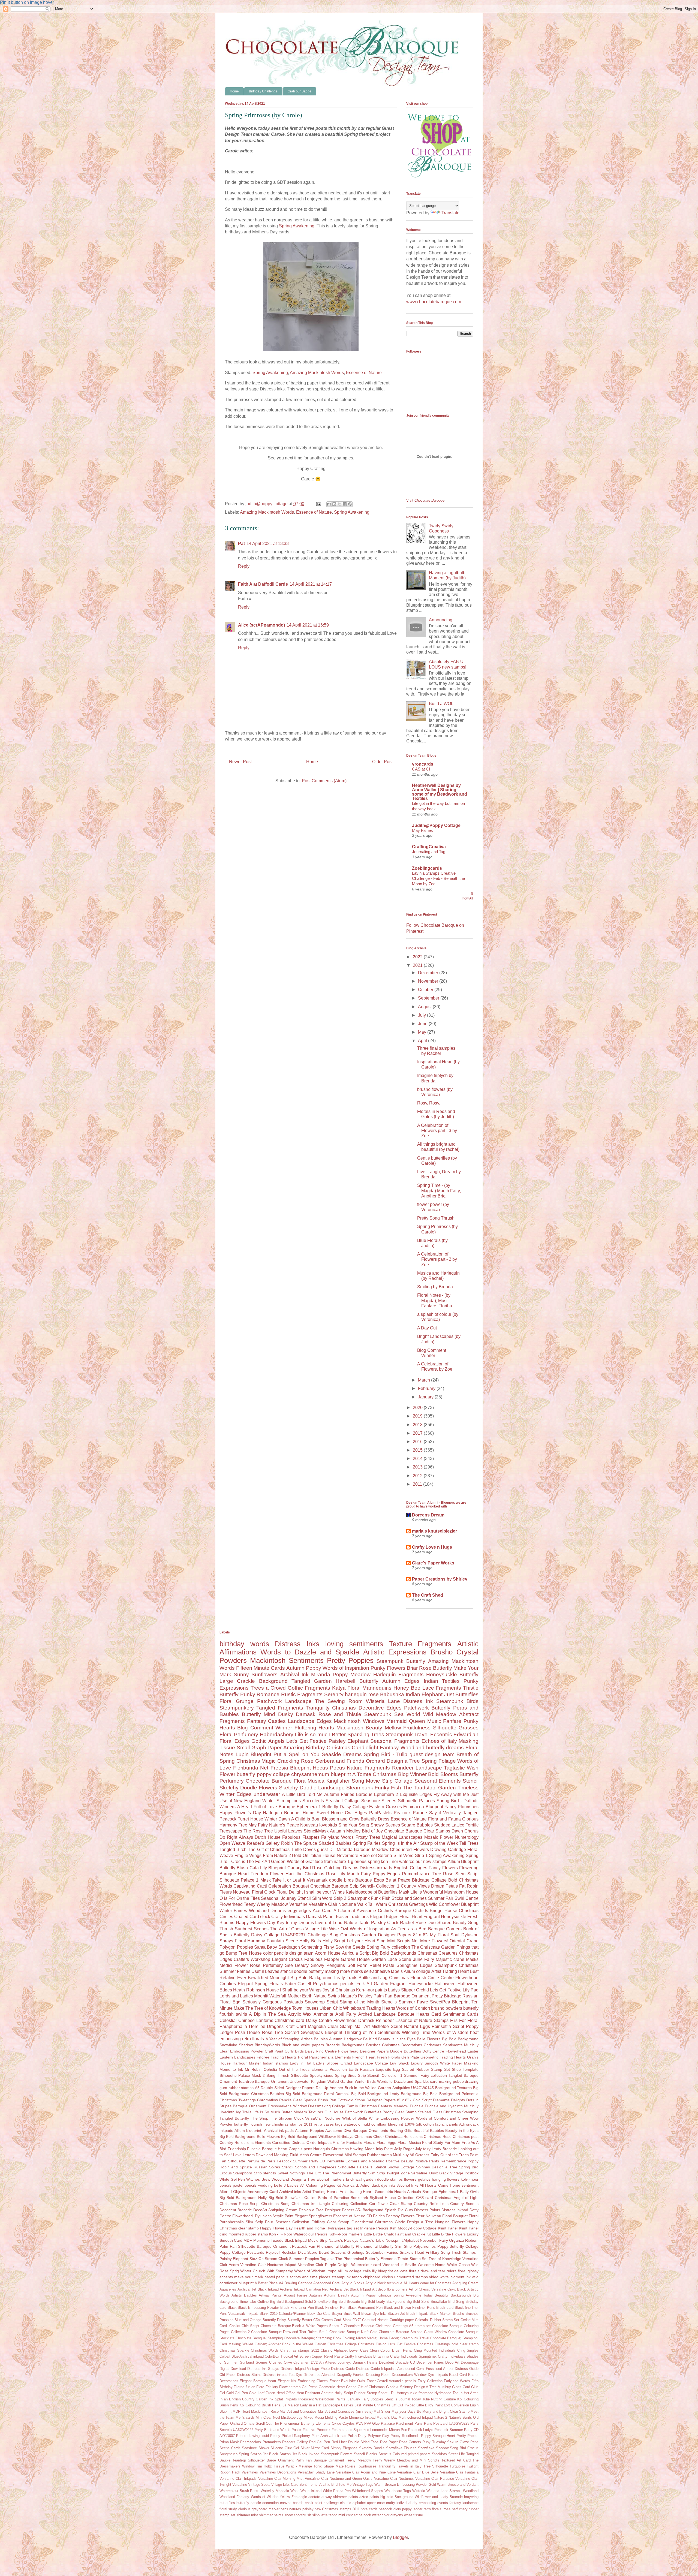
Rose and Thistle (340, 1714)
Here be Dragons (266, 2026)
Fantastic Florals (361, 2142)
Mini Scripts (399, 1941)
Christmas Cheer (369, 2136)
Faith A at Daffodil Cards (263, 584)
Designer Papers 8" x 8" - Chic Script (399, 2100)
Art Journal (344, 1911)
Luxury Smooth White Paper (437, 2063)
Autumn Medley (345, 1831)
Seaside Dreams (342, 1754)
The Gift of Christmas (269, 1850)
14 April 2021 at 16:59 (308, 625)
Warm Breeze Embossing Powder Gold (405, 2485)
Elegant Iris (287, 2381)
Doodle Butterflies (406, 2051)
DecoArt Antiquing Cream (275, 2210)
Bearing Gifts (401, 2130)
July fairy (423, 2149)
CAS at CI (421, 769)
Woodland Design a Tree (293, 2179)
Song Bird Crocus (464, 2448)
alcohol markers (330, 2179)
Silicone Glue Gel (285, 2448)
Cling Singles (468, 2350)
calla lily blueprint (378, 2271)
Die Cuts (405, 2210)
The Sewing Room (339, 1701)
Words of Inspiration (346, 1668)
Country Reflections (431, 2204)
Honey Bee (407, 1688)
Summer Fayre (413, 2002)
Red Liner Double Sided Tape (355, 2442)
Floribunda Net (251, 1768)
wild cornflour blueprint (383, 2124)
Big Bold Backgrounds (394, 1953)
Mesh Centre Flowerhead (321, 2155)
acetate (314, 2497)
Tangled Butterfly (234, 2118)
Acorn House (328, 1953)
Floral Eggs (386, 2142)
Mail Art (362, 2026)
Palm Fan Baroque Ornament (402, 1996)
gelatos (424, 2179)
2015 (418, 1450)
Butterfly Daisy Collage (345, 1807)
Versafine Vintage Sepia (251, 2485)
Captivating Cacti (250, 1886)
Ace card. (351, 2185)
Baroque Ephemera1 (440, 2192)
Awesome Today (419, 2295)
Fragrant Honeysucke (411, 1984)
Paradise (388, 2423)
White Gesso (458, 2265)
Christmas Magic (256, 1761)
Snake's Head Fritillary (419, 2252)
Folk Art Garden (372, 1984)
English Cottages (410, 1868)
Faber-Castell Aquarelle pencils (392, 2381)
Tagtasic (327, 2259)
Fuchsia (417, 2106)
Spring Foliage (439, 1761)
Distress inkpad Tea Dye (282, 2375)
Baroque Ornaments (370, 2130)
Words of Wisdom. (310, 2271)
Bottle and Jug (373, 1978)
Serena (385, 1856)
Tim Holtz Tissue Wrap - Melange (284, 2466)
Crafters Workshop (252, 1959)
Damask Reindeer (376, 2020)
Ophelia (270, 2069)
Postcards (256, 2252)
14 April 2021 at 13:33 (268, 544)
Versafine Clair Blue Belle (418, 2472)
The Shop (260, 2118)
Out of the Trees (455, 2155)
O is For (227, 1898)
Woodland (471, 2491)
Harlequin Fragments (398, 1674)
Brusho (458, 2314)
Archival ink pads (279, 2130)
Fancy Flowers (443, 1868)
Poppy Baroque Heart (438, 2436)
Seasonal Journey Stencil (286, 1898)
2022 (418, 957)
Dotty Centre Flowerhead (444, 2051)
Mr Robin (253, 2069)
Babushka (392, 1694)
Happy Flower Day (276, 2228)
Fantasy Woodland (402, 1748)
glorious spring (365, 1862)
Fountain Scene (282, 1941)
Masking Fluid (286, 2155)
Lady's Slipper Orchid (333, 2063)
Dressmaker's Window (287, 2106)
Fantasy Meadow (393, 2106)
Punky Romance (260, 1694)
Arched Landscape (377, 2014)
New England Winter (254, 1801)
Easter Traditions (352, 1917)
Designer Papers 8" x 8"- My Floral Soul (419, 1935)
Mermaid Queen (406, 1721)
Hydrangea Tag (446, 2393)
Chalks (235, 2326)
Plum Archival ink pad (329, 2436)
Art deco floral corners (390, 2289)
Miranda (321, 1674)
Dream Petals (444, 1886)
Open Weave (232, 1843)
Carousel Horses (375, 2320)
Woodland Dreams (267, 1911)
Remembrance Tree (422, 1874)
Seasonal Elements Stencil (446, 1781)
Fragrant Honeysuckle (445, 1917)
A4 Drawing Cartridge (296, 2283)
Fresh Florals (388, 2057)
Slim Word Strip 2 (329, 1898)
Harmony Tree (233, 1825)
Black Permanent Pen (365, 2308)
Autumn (316, 2295)
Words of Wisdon (265, 2497)
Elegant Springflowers (313, 2216)
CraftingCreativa (429, 847)
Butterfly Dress (375, 1819)
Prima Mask (229, 2442)
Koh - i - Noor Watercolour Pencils (298, 2234)
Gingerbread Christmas (372, 2222)
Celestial (228, 2020)
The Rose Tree (258, 1831)
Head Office (286, 2393)
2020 (418, 1408)
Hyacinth (227, 2112)
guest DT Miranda (335, 1850)
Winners (228, 1807)
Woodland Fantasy (234, 2497)
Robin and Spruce (236, 2167)
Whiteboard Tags (398, 2491)
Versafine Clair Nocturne (332, 1904)
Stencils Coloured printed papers (404, 2454)
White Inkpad (311, 2491)
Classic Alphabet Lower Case (345, 2350)
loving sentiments (354, 1644)
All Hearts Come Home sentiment (449, 2185)
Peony (275, 2436)
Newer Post (240, 762)
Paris (419, 2423)
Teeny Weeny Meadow (266, 1904)
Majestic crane (450, 1959)
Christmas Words (265, 2350)
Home (234, 91)
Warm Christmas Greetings (402, 1904)
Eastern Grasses (386, 1807)
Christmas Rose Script (240, 2204)
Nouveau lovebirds (319, 1825)
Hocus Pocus (329, 1768)
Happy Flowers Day (256, 1923)
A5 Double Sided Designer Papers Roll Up (292, 2088)
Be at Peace (398, 1880)
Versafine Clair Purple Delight (324, 2265)
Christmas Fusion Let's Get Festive (387, 2344)
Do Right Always (236, 1837)
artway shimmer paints (340, 2497)
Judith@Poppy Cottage (436, 825)
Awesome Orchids (375, 1911)
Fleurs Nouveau (235, 1892)
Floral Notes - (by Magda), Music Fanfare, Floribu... (436, 1300)
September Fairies (382, 2252)
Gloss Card (461, 2387)
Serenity (334, 1694)
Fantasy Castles (267, 1721)
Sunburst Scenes (252, 1929)
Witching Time (416, 2032)
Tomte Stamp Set (413, 2259)
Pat (241, 544)
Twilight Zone (398, 2173)
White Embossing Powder (392, 2118)
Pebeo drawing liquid (253, 2436)
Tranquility (318, 1708)
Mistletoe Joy (292, 2417)
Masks (472, 1959)
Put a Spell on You (297, 1754)
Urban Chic (331, 2008)
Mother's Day (387, 2417)
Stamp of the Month (360, 2002)
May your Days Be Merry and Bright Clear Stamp (431, 2411)
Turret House (250, 1819)
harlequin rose (362, 1694)
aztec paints (369, 2497)
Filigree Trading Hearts (277, 2057)
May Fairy (258, 1825)
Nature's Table (372, 2240)
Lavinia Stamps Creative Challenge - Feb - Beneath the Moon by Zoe (438, 879)
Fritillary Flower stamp (283, 2387)
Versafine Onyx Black (430, 2173)
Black (232, 2308)
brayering (471, 2497)
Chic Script (250, 2326)
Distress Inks (297, 1644)
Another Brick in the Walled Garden (360, 2088)
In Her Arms (469, 2393)
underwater (267, 1794)
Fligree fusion (244, 2387)
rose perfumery (455, 2509)
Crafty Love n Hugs (432, 1547)
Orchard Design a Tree (393, 1761)
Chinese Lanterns (256, 2020)
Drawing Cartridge (448, 1850)
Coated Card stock (252, 1917)
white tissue (413, 2515)
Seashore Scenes (379, 1801)
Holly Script (334, 1941)
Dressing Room (378, 2375)
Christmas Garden (358, 1935)
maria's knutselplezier (434, 1531)
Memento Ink (231, 2069)
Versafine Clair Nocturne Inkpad (268, 2265)
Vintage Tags (363, 2485)
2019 (418, 1416)
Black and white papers (303, 2045)
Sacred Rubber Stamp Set (426, 2069)
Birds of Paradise (333, 2198)
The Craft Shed (428, 1595)
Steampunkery (237, 1708)
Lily (342, 1874)
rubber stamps (241, 2088)
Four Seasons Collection (287, 2222)
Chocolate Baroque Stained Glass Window (413, 2332)
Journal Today (410, 2399)
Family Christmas (362, 2106)
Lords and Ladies (236, 1996)
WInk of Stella (355, 2118)
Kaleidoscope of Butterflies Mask (377, 1892)
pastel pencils (276, 2277)
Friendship (237, 2149)
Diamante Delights (449, 2100)
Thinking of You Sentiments (372, 2032)
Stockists (439, 2454)
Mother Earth (300, 1996)
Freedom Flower (267, 1874)
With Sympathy (280, 2271)
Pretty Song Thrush (436, 1218)
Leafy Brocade (444, 2149)
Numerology (467, 1837)
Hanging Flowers (450, 2222)
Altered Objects (233, 2192)
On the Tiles (248, 1898)
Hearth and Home (309, 2228)
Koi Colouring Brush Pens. (260, 2405)
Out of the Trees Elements (303, 2069)
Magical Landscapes (402, 1837)
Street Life (457, 2454)
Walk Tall (366, 1904)
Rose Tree (273, 2032)
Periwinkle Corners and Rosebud (356, 2161)
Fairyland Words (337, 1837)
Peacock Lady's (421, 2430)
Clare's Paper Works (433, 1563)
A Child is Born (306, 1819)
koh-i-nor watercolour (401, 1862)
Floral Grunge (237, 1701)
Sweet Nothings (291, 2173)
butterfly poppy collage (263, 1774)
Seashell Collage (343, 1801)
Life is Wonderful (427, 1892)
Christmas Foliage (342, 2344)
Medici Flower (234, 1965)
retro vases (324, 2124)
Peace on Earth (344, 2069)
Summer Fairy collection (425, 2075)
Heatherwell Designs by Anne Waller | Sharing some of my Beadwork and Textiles (440, 792)
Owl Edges (356, 1813)
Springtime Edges (414, 1965)
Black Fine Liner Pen (297, 2308)
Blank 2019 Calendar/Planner (283, 2314)
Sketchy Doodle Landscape (312, 1788)
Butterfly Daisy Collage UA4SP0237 (270, 1935)
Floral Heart (411, 1917)
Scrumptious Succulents (300, 1801)
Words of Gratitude (305, 1862)
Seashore (249, 2448)
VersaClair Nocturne (323, 2118)
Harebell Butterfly (357, 1681)
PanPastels (380, 1813)
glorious (244, 2509)
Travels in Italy (409, 2466)
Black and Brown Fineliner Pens (410, 2308)
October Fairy (427, 2155)
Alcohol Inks (408, 2185)
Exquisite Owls (353, 2381)
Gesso (351, 2387)
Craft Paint (274, 2051)
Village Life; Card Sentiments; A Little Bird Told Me (311, 2485)
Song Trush (451, 2252)
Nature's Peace (284, 1825)
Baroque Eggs (369, 1880)
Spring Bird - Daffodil (458, 1801)
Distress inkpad (455, 2210)
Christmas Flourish (408, 1978)
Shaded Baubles (335, 1843)
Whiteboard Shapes (368, 2491)
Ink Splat (276, 2399)
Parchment (404, 2423)
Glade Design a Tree (414, 2222)
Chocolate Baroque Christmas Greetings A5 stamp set (387, 2326)
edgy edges (299, 1911)
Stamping (470, 2112)
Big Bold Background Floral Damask (318, 2094)
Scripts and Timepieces (316, 2167)
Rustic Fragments (302, 1694)
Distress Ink (418, 1701)
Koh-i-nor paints (371, 1990)
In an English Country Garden (243, 2399)
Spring (244, 2454)
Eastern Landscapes (237, 2057)
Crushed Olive (281, 2362)
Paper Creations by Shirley (440, 1579)
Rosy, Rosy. (429, 1103)
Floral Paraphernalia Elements (324, 2057)
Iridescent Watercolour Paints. (322, 2399)
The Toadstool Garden (429, 1788)
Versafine (298, 1904)
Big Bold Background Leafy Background (386, 2094)
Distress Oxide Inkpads (312, 2142)
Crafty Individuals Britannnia (367, 2356)
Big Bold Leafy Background (383, 2302)
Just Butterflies (461, 1694)
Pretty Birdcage (446, 1996)
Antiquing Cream (465, 2283)
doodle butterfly (309, 1971)
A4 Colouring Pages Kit (321, 2185)
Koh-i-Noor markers (346, 2234)
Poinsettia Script (448, 2026)
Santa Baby (266, 1947)
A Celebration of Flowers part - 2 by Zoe (437, 1259)
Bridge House (443, 1911)
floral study (228, 2509)
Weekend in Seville (399, 2265)
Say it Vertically (445, 1813)
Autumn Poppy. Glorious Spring (377, 2295)
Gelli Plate (410, 2057)
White (295, 2491)
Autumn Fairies (339, 1794)
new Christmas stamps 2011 (337, 2509)
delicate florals (407, 2271)
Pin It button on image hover (27, 2)
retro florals (253, 2039)
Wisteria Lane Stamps (444, 2491)
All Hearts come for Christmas (427, 2283)
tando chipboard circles (372, 2277)
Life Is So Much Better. (272, 2112)
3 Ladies (291, 2185)
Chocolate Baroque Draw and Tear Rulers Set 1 (289, 2332)
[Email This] (329, 504)
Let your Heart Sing (366, 1941)
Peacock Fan (304, 2246)
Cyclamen (301, 2362)
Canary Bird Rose (305, 1868)
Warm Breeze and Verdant (458, 2485)
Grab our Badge (300, 91)
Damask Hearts (365, 2362)
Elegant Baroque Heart (258, 2381)
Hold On (300, 1856)
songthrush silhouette (311, 2515)
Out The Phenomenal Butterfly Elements (298, 2423)
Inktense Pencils (374, 2228)
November (429, 981)
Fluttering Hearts (314, 1728)
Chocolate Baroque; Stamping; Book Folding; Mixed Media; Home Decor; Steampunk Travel (356, 2338)
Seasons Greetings (348, 2252)
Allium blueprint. (248, 2130)
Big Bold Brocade (346, 2302)
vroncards (423, 764)
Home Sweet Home (323, 1813)
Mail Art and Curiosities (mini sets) (345, 2411)
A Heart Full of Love (257, 1807)
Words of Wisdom (450, 2032)
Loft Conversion (456, 2405)
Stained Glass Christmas (440, 2112)
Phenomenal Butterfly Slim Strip (384, 2246)
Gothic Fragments (309, 1688)
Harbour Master (247, 2063)
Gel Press (310, 2387)
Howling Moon (362, 2149)
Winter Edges (236, 1794)
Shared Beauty (452, 1923)
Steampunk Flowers (337, 2454)
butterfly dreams (445, 1748)
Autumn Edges (401, 1681)
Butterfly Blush (234, 1868)
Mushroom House (461, 1892)
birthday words (244, 1644)
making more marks (344, 1971)
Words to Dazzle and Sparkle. (403, 2081)
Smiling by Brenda (435, 1287)
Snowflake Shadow (433, 2448)
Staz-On (257, 2259)
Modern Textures (308, 2112)
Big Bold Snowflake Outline (293, 2198)
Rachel (407, 1923)
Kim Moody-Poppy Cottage (413, 2228)
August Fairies (296, 2295)
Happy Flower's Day (240, 1813)
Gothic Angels (268, 1741)
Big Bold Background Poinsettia (451, 2094)
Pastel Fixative (303, 2430)
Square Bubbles (417, 1825)
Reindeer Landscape (417, 1768)
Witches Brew (258, 2179)
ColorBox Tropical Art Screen (288, 2356)
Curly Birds (294, 2051)
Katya (339, 1688)
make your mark (249, 2277)
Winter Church (253, 2271)
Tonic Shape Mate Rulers (334, 2466)
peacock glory (390, 2509)
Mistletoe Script (387, 2026)
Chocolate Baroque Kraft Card (353, 2332)
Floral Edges (235, 1741)
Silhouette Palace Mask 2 (242, 2075)
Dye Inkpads (438, 2375)
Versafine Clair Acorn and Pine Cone (366, 2472)
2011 (418, 1484)
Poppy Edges (386, 1874)
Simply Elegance (344, 2448)
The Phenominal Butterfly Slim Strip (354, 2173)
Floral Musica (409, 2142)
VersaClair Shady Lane (316, 2472)
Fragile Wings (248, 1856)
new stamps (435, 1862)
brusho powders (447, 2008)
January (426, 1397)
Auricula (414, 2192)
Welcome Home (432, 2265)
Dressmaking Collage (327, 2106)
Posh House (247, 2032)
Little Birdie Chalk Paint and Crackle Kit (397, 2234)
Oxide (336, 2423)
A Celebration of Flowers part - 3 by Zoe (437, 1131)
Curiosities (281, 2142)
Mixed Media (314, 2417)
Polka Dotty (357, 2436)
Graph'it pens (300, 2149)
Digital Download (233, 2369)
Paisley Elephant (349, 1741)
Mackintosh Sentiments (287, 1660)
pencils (251, 2185)
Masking (471, 2063)
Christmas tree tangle (311, 2204)
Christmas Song (275, 2204)
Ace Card (322, 1911)
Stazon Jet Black (264, 2454)
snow (288, 2515)
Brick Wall (352, 2314)
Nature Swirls (327, 1996)
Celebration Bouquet (288, 1886)
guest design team (432, 1754)
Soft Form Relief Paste (371, 1965)
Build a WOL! (442, 704)
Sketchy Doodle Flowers (248, 1788)
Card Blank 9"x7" (347, 2320)
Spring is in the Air (400, 1843)
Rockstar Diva (294, 2252)
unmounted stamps (411, 2277)
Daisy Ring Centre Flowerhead (332, 2051)
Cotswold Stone (351, 2100)
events (443, 2503)
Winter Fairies (233, 1911)
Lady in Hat (301, 2063)
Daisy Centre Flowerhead (331, 2020)
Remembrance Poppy (460, 2161)
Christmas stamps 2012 (300, 2350)
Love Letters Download (253, 2155)
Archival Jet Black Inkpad (258, 2289)
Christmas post (466, 2136)
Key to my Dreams (295, 1923)
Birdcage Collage (429, 1880)
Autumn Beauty (337, 2295)
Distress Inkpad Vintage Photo (305, 2369)
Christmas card (289, 2020)
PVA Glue (372, 2423)
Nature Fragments (368, 1768)
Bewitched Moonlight (268, 1978)
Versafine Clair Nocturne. (394, 2479)
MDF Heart (241, 2411)
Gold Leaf (257, 2393)
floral (462, 2271)
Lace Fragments (442, 1688)
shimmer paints (271, 2515)
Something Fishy (318, 1947)
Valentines (250, 2472)
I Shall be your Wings (301, 1990)
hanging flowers (446, 2179)
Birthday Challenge (263, 91)
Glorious (470, 1819)
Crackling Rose (295, 1761)
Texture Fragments (420, 1644)
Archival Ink (294, 1674)
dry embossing (424, 2503)
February (427, 1388)
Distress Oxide (343, 2369)
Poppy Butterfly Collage (458, 2246)
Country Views (415, 1886)
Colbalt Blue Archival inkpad (242, 2356)
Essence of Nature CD (352, 2216)
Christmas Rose (437, 2136)
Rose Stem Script (461, 1874)
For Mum (452, 2142)
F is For (458, 2020)
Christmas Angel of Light (457, 2198)
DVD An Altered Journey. (331, 2362)
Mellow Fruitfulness (408, 1728)
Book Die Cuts (319, 2314)
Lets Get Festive (446, 1990)
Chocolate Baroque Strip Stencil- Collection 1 (355, 1886)
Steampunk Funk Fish (369, 1898)
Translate (450, 213)
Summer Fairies (235, 1971)
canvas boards (292, 2503)
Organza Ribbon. (464, 2240)
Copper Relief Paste (327, 2356)
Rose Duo (426, 1923)
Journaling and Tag (429, 852)
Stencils (389, 2002)
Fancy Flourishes (461, 1807)
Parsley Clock (385, 1923)
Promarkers (272, 2442)
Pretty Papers (467, 2436)
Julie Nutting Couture (439, 2399)
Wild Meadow (440, 1714)
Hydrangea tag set (343, 2228)
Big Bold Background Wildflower (309, 2136)
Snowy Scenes (385, 1825)
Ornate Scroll (254, 2423)
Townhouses (367, 2466)
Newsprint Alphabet (402, 2240)
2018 (418, 1425)
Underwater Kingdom (308, 2081)
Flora (260, 2387)
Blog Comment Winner (265, 1728)
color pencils (276, 1953)
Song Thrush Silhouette (287, 2075)
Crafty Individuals (288, 1917)
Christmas (344, 1708)
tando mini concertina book (350, 2515)
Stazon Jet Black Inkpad (299, 2454)
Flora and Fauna (444, 1819)
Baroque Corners (445, 1929)
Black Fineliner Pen (330, 2308)
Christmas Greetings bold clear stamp (448, 2344)
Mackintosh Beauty (359, 1728)
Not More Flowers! (430, 1941)
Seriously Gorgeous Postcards (273, 2002)
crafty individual (399, 2503)
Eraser (335, 2381)
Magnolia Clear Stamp (330, 2026)
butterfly (243, 2503)
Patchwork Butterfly (427, 1708)
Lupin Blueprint (254, 1754)
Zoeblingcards (427, 868)
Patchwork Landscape (284, 1701)
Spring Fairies (367, 1843)
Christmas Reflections (404, 2136)
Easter (473, 2051)
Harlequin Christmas (331, 2149)
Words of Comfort (413, 2008)
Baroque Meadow (371, 1850)
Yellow (285, 2497)
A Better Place (266, 2283)
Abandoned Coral (327, 2283)
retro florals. (433, 2509)
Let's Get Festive (306, 1741)
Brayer (337, 2314)
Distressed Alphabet (319, 2375)
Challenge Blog (323, 1935)
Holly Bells (310, 1941)
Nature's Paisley (357, 1996)
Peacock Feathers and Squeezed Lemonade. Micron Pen (362, 2430)
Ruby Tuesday (434, 2442)
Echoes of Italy (439, 1741)
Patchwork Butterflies (363, 2112)
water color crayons (388, 2515)
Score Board (318, 2252)
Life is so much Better (320, 1734)
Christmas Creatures (437, 1953)
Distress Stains (249, 2375)
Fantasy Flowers (400, 2216)
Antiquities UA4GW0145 (413, 2088)
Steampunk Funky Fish (374, 1788)
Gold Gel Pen (237, 2393)
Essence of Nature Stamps (422, 2020)
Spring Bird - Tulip (386, 1754)
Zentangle (299, 2497)
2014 (418, 1459)
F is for (339, 2142)
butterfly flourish (248, 2124)
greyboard (259, 2509)
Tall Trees (469, 1843)
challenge (331, 2503)
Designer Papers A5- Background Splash (361, 2210)
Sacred (292, 2032)
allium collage (350, 2271)
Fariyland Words (457, 2381)
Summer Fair (441, 1898)
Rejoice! (273, 2252)
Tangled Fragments (280, 1708)
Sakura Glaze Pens (463, 2442)
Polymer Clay (379, 2436)
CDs (317, 2320)
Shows (264, 2448)
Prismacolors (251, 2442)
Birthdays (345, 2136)
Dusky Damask (297, 1714)
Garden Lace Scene (391, 1959)
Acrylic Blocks (353, 2283)
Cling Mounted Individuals (435, 2350)
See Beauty (297, 1965)
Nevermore (348, 1856)
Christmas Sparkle (234, 2350)
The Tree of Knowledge (268, 2008)
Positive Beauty (400, 2161)
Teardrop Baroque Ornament (263, 2081)
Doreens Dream (428, 1515)
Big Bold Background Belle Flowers (250, 2136)
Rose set (368, 1856)
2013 (418, 1467)
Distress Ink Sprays (263, 2369)
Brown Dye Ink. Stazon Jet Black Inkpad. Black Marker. (406, 2314)
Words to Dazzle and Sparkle (310, 1652)
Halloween (445, 1984)
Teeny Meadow (358, 2460)
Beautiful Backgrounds (453, 2295)
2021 (418, 965)
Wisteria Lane (383, 1701)
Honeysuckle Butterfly (452, 1674)
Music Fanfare (444, 1721)
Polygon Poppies (236, 1947)
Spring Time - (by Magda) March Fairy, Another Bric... (439, 1191)
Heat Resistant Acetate (315, 2393)
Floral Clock (264, 1892)
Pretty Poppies (350, 1660)
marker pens (278, 2509)
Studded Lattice (449, 1825)
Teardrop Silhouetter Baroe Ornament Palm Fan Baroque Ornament (288, 2460)
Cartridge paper (402, 2320)
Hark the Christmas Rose (311, 1874)
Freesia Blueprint (291, 1768)
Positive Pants (427, 2161)
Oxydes (349, 2423)
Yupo (332, 2271)
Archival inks (290, 2192)
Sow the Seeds (350, 1947)
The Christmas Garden (434, 1947)
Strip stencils (265, 2173)
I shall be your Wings (324, 1892)
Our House (334, 2112)
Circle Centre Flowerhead (453, 1978)
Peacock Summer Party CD (301, 2161)
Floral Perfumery (239, 1734)
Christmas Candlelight (353, 1748)
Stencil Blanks (365, 2454)
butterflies (227, 2503)
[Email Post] (318, 504)
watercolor (353, 2124)
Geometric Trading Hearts (443, 2057)
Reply (244, 566)
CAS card (425, 2198)
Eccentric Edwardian (454, 1734)
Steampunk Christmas (457, 1965)
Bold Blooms (443, 1774)
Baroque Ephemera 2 (377, 1794)
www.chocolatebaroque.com (434, 302)
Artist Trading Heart (450, 1971)
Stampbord (243, 2173)
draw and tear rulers (439, 2271)
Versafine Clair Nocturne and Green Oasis (339, 2479)
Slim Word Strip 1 (411, 1856)
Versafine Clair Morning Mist (281, 2479)
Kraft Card (296, 2026)
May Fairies (422, 830)
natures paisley (301, 2509)
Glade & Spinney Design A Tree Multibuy (419, 2387)
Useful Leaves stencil (272, 1971)
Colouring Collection (350, 2204)
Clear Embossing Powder (242, 2051)
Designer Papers (374, 2051)
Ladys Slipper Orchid (408, 1990)
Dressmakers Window (409, 2375)
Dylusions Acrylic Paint (274, 2216)
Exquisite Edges (416, 1794)
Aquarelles (228, 2289)
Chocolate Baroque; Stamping (259, 2338)
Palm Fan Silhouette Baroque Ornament (255, 2246)
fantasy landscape (464, 2503)
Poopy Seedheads (405, 2436)
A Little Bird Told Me (302, 1794)
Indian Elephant (424, 1694)
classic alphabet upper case (362, 2503)
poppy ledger (412, 2509)
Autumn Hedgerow (345, 2039)
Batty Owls (469, 2192)
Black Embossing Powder (258, 2308)
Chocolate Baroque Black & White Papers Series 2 (302, 2326)
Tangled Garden (312, 1681)
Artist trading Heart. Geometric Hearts (373, 2192)
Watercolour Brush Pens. (239, 2491)
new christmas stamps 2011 (288, 2124)
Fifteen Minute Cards (261, 1668)
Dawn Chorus (465, 1831)
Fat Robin (469, 1886)
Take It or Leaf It (289, 1880)
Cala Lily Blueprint (268, 1868)
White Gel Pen (232, 2179)
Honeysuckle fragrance (415, 2393)
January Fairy (359, 2399)
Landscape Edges (310, 1721)
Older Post (382, 762)
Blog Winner (412, 1774)
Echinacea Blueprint (423, 1807)
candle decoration (265, 2503)
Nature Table (357, 1923)
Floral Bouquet (455, 2216)
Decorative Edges (380, 1708)
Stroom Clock (276, 2259)
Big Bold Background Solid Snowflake (300, 2302)
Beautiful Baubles (429, 2130)
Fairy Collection (430, 2381)
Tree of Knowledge (445, 2259)
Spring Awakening (297, 226)
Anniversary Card (263, 2192)
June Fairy (424, 1959)
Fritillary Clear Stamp (330, 2222)
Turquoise (457, 2466)
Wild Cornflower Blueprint (454, 1904)
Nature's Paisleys (343, 2240)
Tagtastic (454, 1768)
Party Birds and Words (272, 2430)
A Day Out (427, 1328)
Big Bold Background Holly (243, 2198)
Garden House (355, 1959)
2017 (418, 1433)
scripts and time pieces (310, 2277)
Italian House (322, 1856)
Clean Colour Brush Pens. (391, 2350)
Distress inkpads (376, 1868)
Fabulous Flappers (301, 1837)
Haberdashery (277, 1734)
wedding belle (270, 2185)
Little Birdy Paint (430, 2405)
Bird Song (456, 2302)
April (423, 1041)
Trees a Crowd (268, 1688)
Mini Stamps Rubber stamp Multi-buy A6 (379, 2155)
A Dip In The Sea (267, 2014)
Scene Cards (230, 2448)
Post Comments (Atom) (324, 781)
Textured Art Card (456, 2460)
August (425, 1007)
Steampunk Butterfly (401, 1661)
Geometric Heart (332, 2387)
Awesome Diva (338, 2130)
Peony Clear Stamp (400, 2112)
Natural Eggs (417, 2026)
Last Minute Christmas (372, 2405)
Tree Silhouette (436, 2466)
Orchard (236, 2423)
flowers (410, 2179)
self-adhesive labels (383, 1971)
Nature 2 (440, 2417)
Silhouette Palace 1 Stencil (362, 2167)
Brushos (373, 2045)
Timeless (468, 1788)
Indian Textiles (442, 1681)
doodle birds (341, 1880)
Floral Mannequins (369, 1688)
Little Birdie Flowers (449, 2234)
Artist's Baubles (314, 2039)
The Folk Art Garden (266, 1862)
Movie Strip (318, 2240)
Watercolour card (366, 2265)
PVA (359, 2423)
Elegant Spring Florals (260, 1984)
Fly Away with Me (451, 1794)
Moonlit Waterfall (270, 1996)
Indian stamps (275, 2063)
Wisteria (419, 2491)
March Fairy (359, 1874)
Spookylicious (321, 2075)
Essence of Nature (364, 373)
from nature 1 (337, 1862)
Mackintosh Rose (265, 2411)
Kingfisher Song (345, 1781)
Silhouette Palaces (416, 1801)
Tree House (250, 1953)
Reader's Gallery (263, 1843)
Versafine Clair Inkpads (238, 2479)
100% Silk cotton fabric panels (431, 2124)
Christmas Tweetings (238, 2100)
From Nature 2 (277, 1856)
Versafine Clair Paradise (434, 2479)
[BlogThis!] (334, 504)
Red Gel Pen (320, 2442)
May (423, 1032)
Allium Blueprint (463, 1862)
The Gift (314, 2173)
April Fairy (346, 2014)
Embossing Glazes (313, 2381)
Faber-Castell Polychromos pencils (319, 1984)
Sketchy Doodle (372, 2448)
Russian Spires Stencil (273, 2167)
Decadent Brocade (236, 2210)
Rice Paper (389, 2442)
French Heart (364, 2057)
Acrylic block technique (384, 2283)
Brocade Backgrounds (345, 2045)
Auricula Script (356, 1953)
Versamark (317, 1880)
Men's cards (245, 2417)
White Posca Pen (337, 2491)
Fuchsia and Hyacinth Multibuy (452, 2106)
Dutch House (268, 1837)
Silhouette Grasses (456, 1728)
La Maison (291, 2405)
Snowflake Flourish (401, 2448)
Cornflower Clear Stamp (391, 2204)
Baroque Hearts (414, 2014)
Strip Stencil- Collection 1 (380, 2075)
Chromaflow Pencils (274, 2100)
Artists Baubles (244, 2295)
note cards (369, 2509)
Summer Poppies (304, 2259)
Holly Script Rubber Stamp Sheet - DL (365, 2393)
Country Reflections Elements (245, 2142)
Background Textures (454, 2088)
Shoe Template (465, 2069)
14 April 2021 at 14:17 (311, 584)
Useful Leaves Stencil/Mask (301, 1831)
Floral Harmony (250, 1941)
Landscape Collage (371, 2063)
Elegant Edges (384, 1917)
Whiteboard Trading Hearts (369, 2008)
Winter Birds (365, 2081)
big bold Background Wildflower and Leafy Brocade (422, 2497)
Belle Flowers (429, 2039)
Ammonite (323, 2014)
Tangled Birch (233, 1850)
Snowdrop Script (321, 2002)
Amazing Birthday (304, 1748)
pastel (238, 2185)
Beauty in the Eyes (462, 2130)
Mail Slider (382, 2411)
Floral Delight (290, 1892)
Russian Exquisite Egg (380, 2069)
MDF (248, 2240)
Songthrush (228, 2454)
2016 (418, 1442)
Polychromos (425, 2246)
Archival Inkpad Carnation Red (304, 2289)
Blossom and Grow (341, 1819)
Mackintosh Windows (359, 1721)
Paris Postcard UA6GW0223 (447, 2423)
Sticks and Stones (409, 1898)
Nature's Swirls (460, 2417)
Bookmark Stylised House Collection (383, 2198)
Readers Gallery (295, 2442)
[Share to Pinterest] (350, 504)
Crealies (228, 1984)
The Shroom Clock (287, 2118)
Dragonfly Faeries (351, 2375)
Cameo (327, 2320)
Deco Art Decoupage (462, 2362)
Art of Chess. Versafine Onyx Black (437, 2289)
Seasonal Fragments (395, 1741)
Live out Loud (329, 1923)
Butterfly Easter (300, 2320)
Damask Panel (320, 1917)
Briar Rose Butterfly (429, 1668)
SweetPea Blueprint (450, 2002)
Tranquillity (387, 2466)
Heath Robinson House (256, 1990)
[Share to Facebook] (345, 504)
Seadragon (289, 1947)
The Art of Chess (287, 1929)
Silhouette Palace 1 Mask (245, 1880)
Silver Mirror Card (315, 2448)
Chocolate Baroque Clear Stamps (417, 1831)
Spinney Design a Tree (437, 2167)
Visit (425, 500)
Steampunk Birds (457, 1701)
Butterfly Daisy (274, 2320)
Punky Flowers (388, 1668)
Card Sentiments (448, 2014)
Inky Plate (385, 2149)
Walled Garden (340, 2081)
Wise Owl (339, 1929)
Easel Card (458, 2375)
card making (441, 2081)
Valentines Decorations (278, 2472)
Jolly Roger (404, 2149)
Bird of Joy (372, 1831)
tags (339, 2124)
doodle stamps (390, 2179)
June (423, 1024)
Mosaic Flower (439, 1837)
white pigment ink (455, 2277)
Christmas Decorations (402, 2045)
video (434, 2277)
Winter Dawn (277, 1819)
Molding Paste (336, 2417)
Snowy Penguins (328, 1965)
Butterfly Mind (259, 1714)
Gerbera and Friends (340, 1761)
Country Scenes (464, 2204)
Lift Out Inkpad (403, 2405)
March (425, 1380)
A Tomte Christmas (374, 1774)
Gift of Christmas (371, 2387)
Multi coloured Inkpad (416, 2417)
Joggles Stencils (384, 2399)
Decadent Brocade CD (397, 2362)
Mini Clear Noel (268, 2417)
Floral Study (433, 2142)
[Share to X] (339, 504)
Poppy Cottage (233, 2252)
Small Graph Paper (259, 1748)
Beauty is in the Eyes (397, 2039)
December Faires (430, 2362)
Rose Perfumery (266, 1965)
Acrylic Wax (300, 2014)
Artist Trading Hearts (320, 2192)
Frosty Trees (368, 1837)
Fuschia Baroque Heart (267, 2149)
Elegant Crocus (287, 1959)
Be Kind (370, 2039)
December (429, 973)
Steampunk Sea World (392, 1714)
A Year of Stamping (283, 2039)
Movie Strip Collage (389, 1781)
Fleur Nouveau (428, 2216)
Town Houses (305, 2008)
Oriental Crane (464, 1941)
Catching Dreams (341, 1868)
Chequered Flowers (409, 1850)
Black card (445, 2308)
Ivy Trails (244, 2112)
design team (301, 1953)
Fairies (379, 2216)
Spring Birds (346, 2075)
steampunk (341, 2277)
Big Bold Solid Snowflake (427, 2302)
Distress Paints (427, 2210)
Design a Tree (311, 2210)
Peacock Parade (410, 1813)
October (426, 990)
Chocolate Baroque (269, 1781)
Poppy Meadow (352, 1674)
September (429, 998)
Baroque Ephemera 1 (300, 1807)
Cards (473, 2014)
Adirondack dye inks (378, 2185)
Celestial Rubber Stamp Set (437, 2320)
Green (270, 2393)
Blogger (400, 2537)
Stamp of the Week (439, 1843)
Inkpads (291, 2399)
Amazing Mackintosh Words (317, 373)
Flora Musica (309, 1781)
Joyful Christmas (339, 1990)
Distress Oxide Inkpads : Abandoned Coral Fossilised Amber (405, 2369)
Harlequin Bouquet (282, 1813)
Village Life (317, 1929)
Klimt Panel (448, 2228)
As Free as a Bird (409, 1929)
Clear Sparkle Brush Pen (315, 2100)
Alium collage (417, 1971)
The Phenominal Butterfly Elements (366, 2259)
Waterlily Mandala (275, 2491)
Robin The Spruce (299, 1843)
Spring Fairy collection (388, 1947)
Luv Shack (399, 2063)
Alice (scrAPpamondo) (261, 625)
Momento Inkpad (362, 2417)
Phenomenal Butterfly (336, 2246)
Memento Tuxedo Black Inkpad (280, 2240)
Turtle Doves (303, 1850)
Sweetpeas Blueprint (322, 2032)
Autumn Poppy (304, 1668)
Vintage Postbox (464, 2173)
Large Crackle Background (254, 1681)
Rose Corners (410, 2442)
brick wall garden (361, 2179)
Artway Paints (270, 2295)
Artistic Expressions (395, 1652)
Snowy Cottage (401, 2167)
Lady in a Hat (311, 2405)
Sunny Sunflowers (256, 1674)
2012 (418, 1476)
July (422, 1015)
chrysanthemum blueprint (321, 1774)
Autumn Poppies (309, 2130)
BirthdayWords (267, 2045)
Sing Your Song (354, 1825)
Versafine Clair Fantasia (459, 2472)
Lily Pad (471, 1990)
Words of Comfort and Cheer (442, 2118)
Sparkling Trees (366, 1734)
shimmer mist (247, 2515)
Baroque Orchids (411, 1911)
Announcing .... (443, 620)
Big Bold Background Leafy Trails (324, 1978)
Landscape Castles (338, 2405)
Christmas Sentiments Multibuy (451, 2045)
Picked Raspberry (296, 2436)
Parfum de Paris (261, 2161)
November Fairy (434, 2240)
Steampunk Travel (407, 1734)
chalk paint (314, 2503)
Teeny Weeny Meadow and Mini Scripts (406, 2460)
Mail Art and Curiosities (298, 2411)
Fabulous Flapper (322, 1959)
